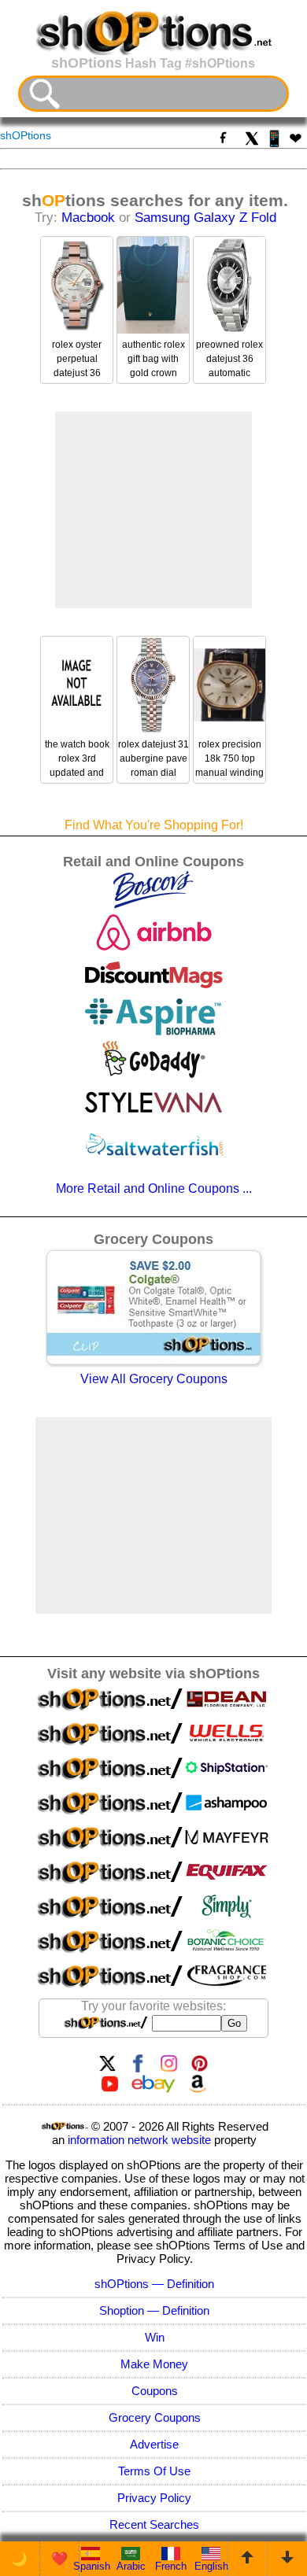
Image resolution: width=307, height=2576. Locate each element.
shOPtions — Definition (154, 2284)
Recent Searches (154, 2524)
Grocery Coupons (155, 2417)
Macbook (88, 218)
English (211, 2566)
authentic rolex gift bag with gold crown (153, 359)
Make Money (154, 2364)
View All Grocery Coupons (154, 1379)
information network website (139, 2140)
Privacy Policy (154, 2498)
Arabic (131, 2566)
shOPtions (26, 135)
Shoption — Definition (154, 2310)
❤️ (59, 2559)
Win (155, 2337)
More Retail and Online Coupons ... (154, 1188)
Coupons (155, 2391)
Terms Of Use (154, 2471)
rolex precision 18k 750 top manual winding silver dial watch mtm (229, 773)
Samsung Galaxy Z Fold (205, 218)
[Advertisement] (153, 510)
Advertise (154, 2444)
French (171, 2566)
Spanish (92, 2566)
